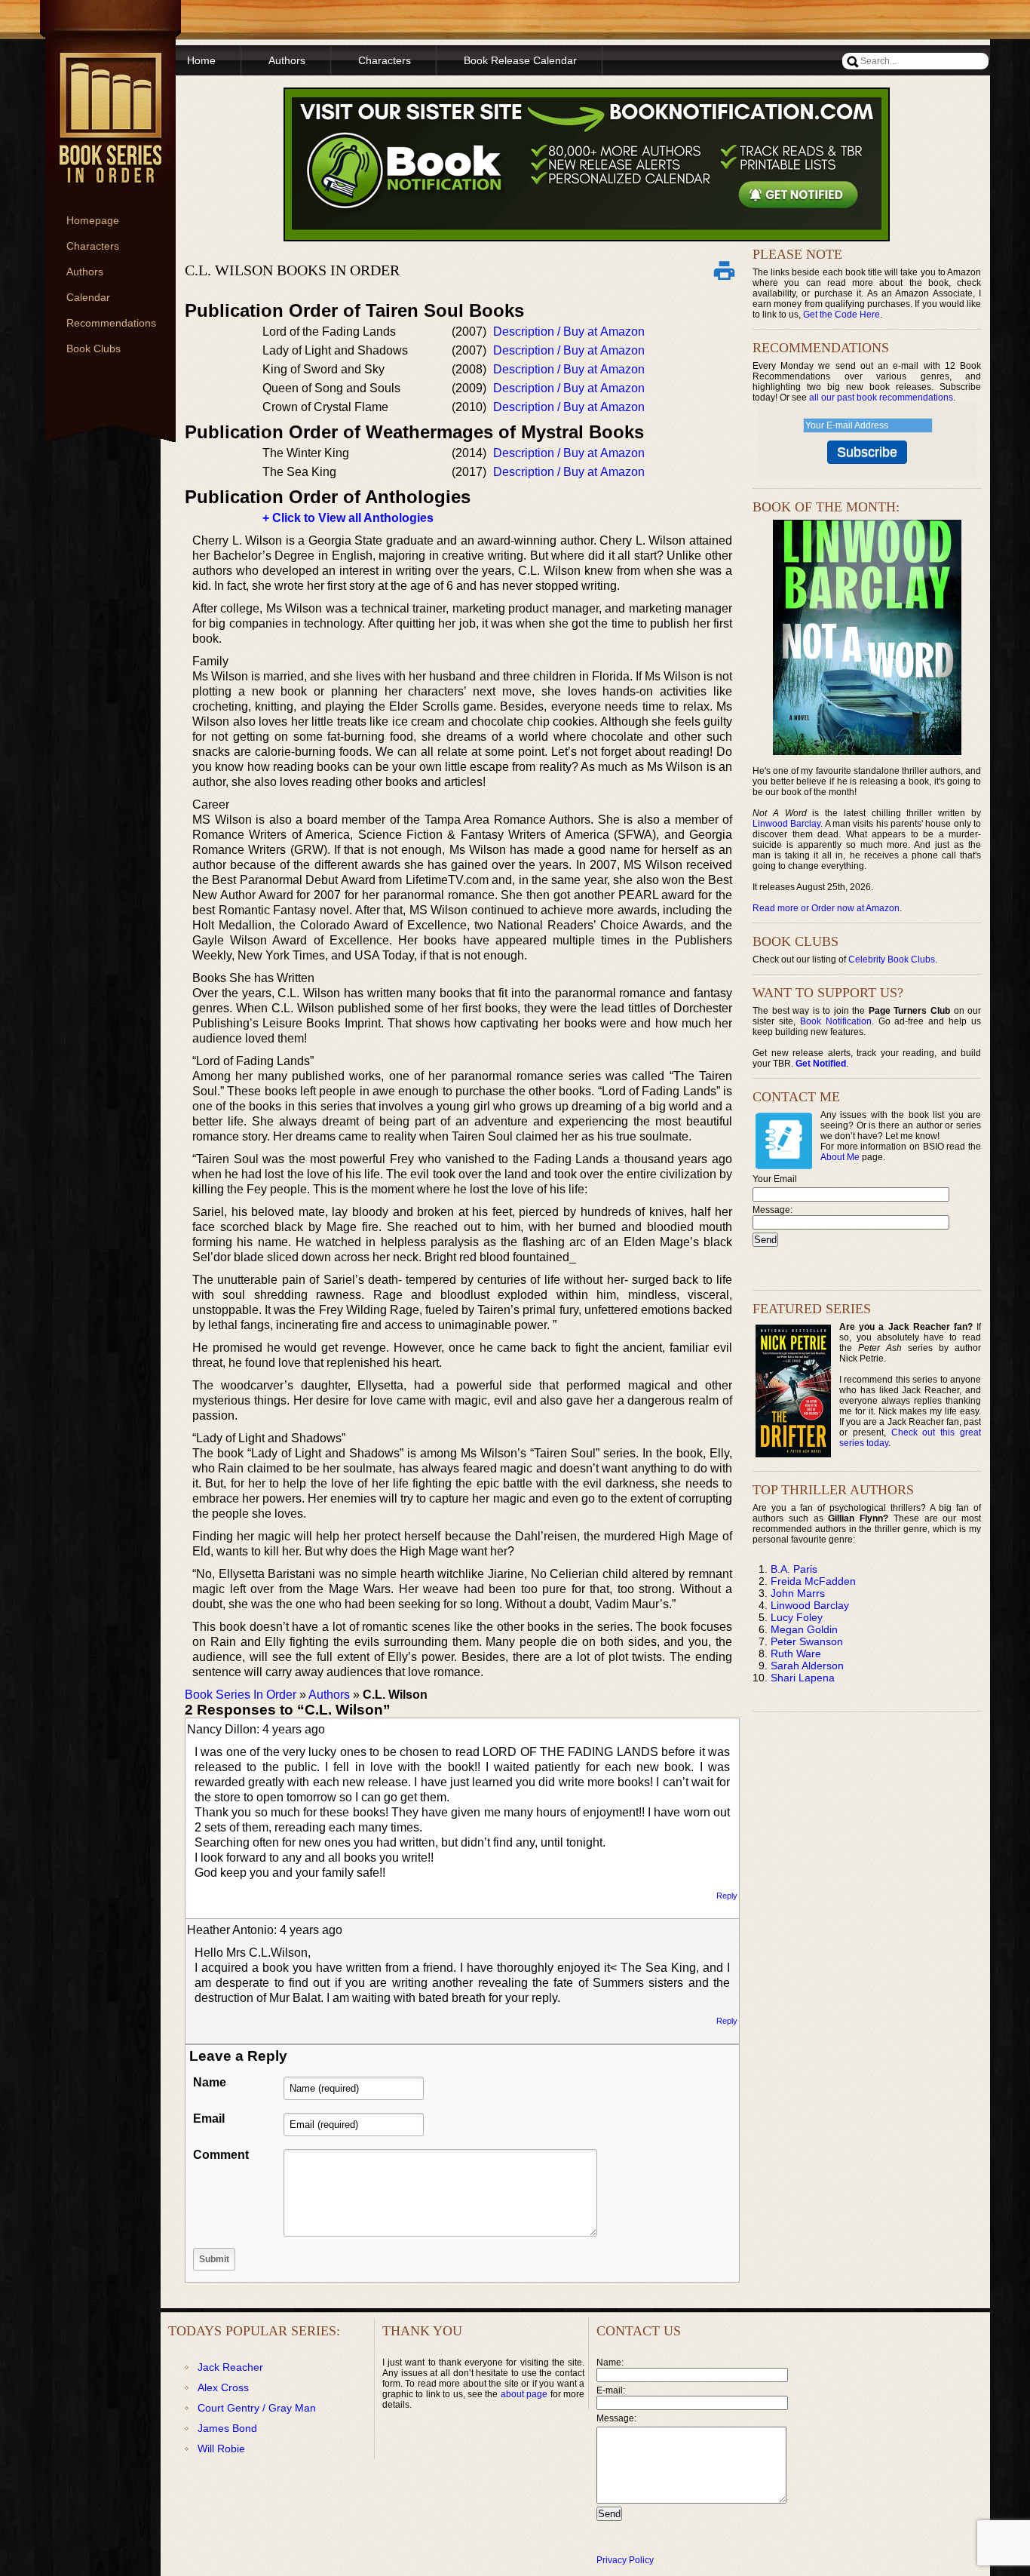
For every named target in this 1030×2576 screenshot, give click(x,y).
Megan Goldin (804, 1629)
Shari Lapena (803, 1678)
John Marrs (798, 1593)
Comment (221, 2155)
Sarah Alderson (807, 1666)
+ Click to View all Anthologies (348, 518)
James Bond (227, 2428)
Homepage (93, 220)
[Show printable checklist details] (724, 270)
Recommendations (111, 323)
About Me (840, 1157)
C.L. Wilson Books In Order (292, 270)
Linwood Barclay (786, 824)
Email (209, 2119)
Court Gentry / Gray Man (257, 2408)
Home (201, 60)
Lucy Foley (797, 1617)
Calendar (88, 297)
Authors (85, 272)
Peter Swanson (807, 1641)
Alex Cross (223, 2387)
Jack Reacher (230, 2367)
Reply (727, 1896)
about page (524, 2394)
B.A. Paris (794, 1569)
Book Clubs (93, 348)
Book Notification (836, 1021)
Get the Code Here (841, 315)
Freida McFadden (813, 1581)
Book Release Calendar (520, 60)
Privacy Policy (625, 2560)
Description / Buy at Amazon (569, 332)
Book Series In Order (241, 1695)
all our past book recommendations (881, 398)
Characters (93, 246)
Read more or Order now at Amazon (826, 908)
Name (210, 2082)
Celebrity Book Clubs (892, 959)
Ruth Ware (796, 1653)
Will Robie (221, 2449)
